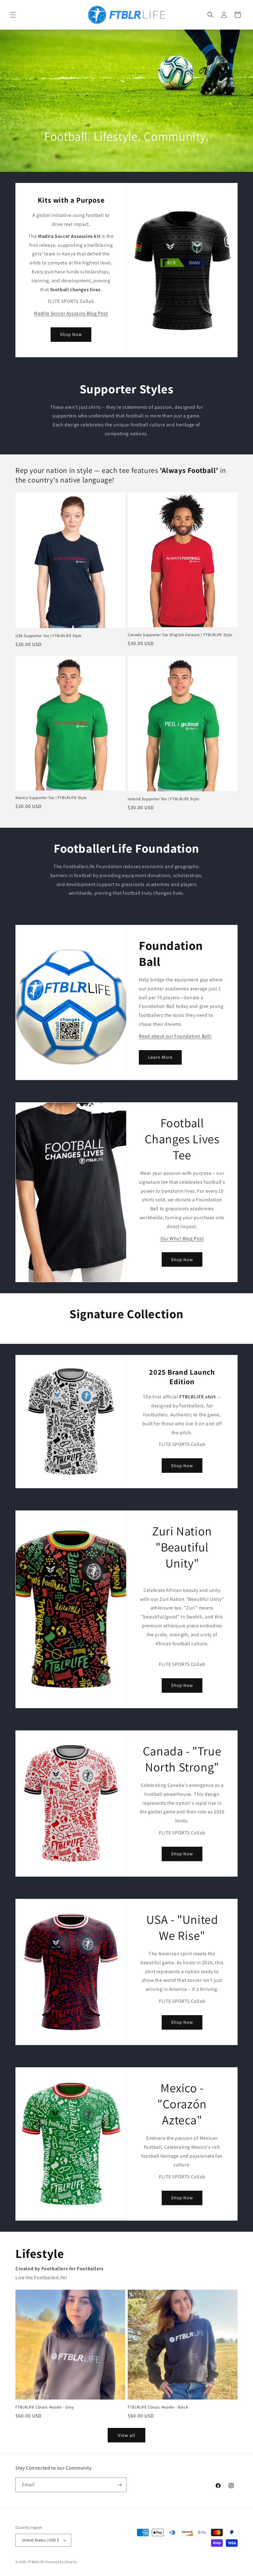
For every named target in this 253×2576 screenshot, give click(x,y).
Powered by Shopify (61, 2562)
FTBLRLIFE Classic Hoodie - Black (158, 2407)
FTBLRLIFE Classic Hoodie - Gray (45, 2407)
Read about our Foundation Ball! (175, 1036)
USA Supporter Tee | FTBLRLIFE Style (48, 636)
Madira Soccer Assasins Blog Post (71, 313)
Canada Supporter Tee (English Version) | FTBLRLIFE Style (180, 635)
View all (127, 2435)
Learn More (160, 1057)
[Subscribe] (119, 2485)
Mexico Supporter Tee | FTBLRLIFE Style (51, 798)
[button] (13, 15)
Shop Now (71, 334)
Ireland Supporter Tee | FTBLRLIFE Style (163, 799)
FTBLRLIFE (36, 2562)
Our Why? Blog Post (182, 1238)
